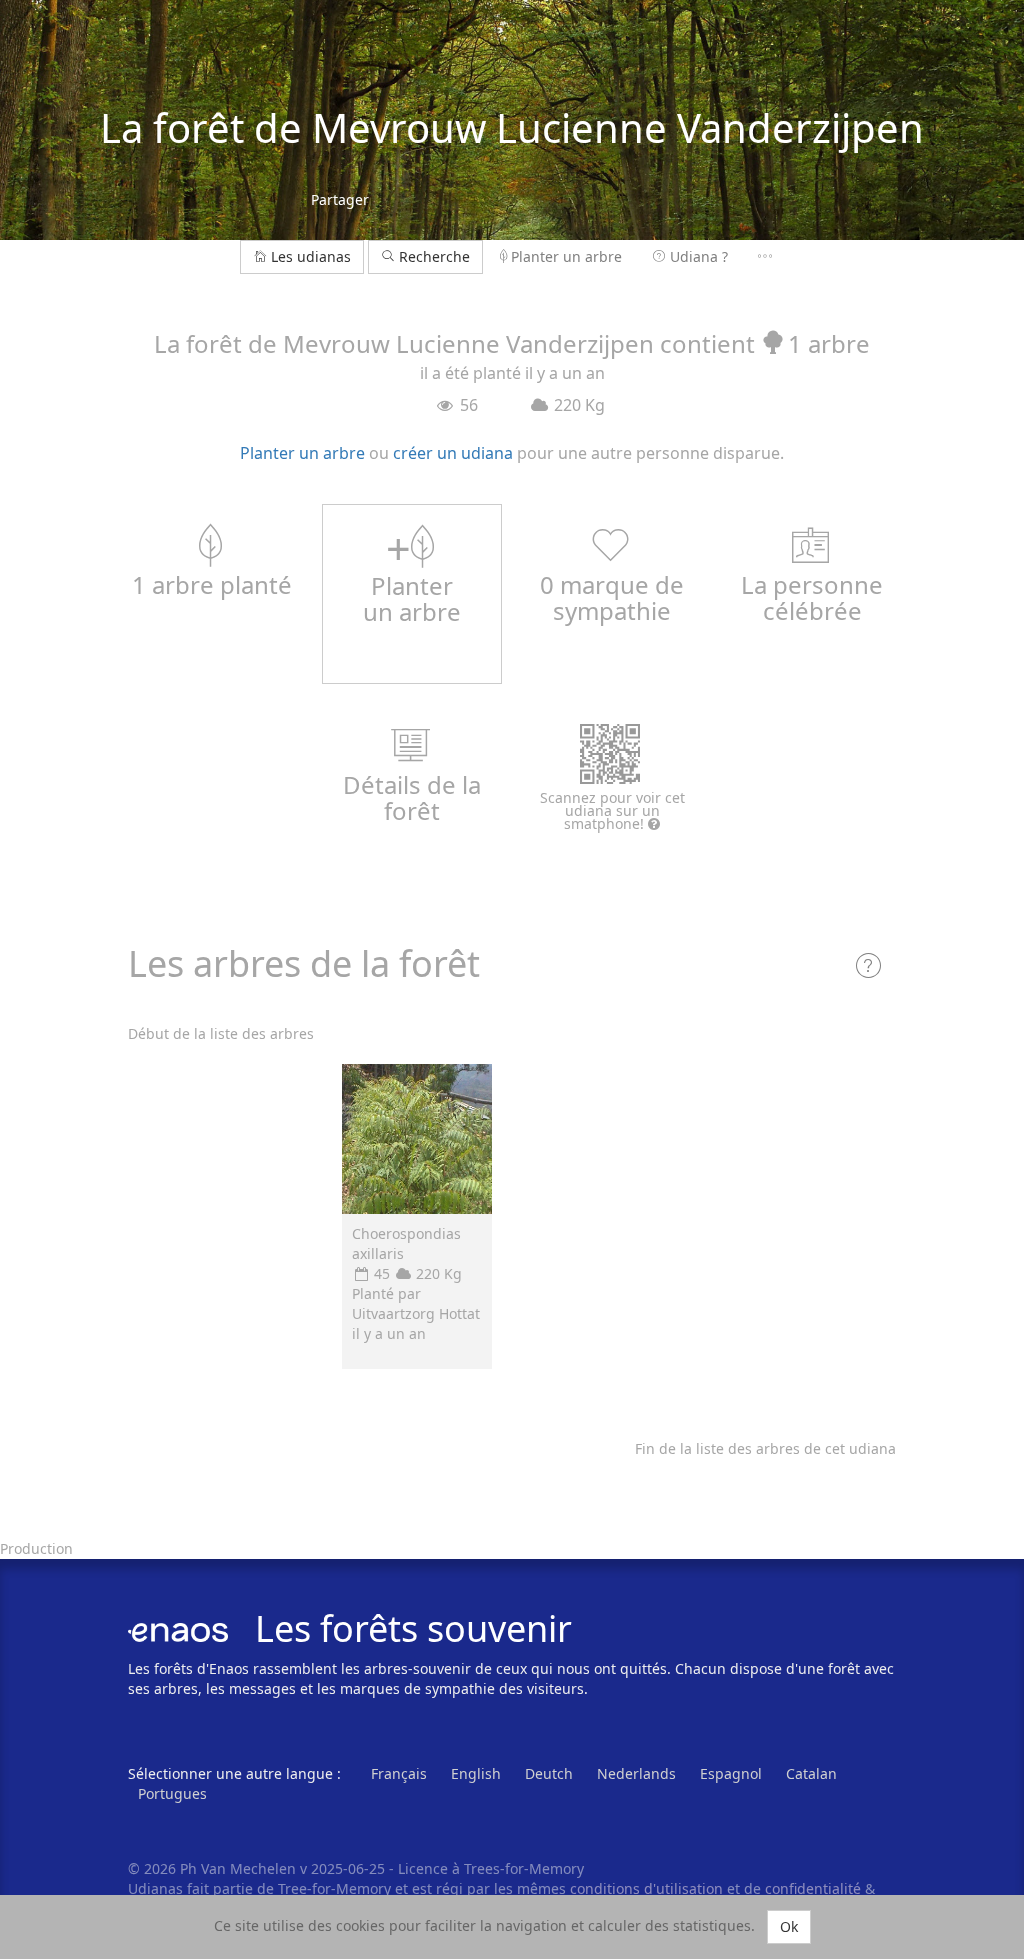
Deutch (549, 1773)
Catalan (811, 1773)
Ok (789, 1926)
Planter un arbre (566, 256)
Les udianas (311, 256)
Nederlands (636, 1773)
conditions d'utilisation (648, 1888)
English (476, 1773)
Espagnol (731, 1773)
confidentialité (813, 1888)
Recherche (432, 256)
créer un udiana (453, 453)
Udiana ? (699, 256)
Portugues (172, 1793)
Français (399, 1773)
